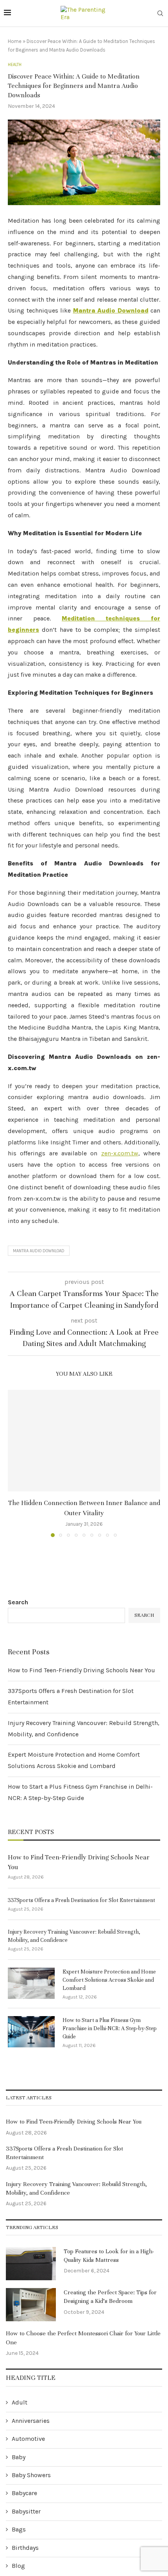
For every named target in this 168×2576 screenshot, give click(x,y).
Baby (19, 2457)
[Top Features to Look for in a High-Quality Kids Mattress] (31, 2264)
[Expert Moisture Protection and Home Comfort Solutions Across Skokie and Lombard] (31, 1983)
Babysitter (26, 2511)
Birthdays (25, 2548)
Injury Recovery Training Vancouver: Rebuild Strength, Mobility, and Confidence (74, 1936)
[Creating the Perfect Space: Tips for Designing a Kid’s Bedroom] (31, 2305)
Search (18, 1602)
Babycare (24, 2493)
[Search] (160, 14)
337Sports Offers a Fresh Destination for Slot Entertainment (81, 1900)
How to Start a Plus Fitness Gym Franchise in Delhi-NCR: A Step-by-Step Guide (110, 2028)
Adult (20, 2402)
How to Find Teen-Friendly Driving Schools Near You (81, 1670)
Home (15, 41)
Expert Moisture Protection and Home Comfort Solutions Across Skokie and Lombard (109, 1980)
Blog (18, 2566)
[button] (14, 1463)
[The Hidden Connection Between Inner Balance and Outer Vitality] (84, 1441)
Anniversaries (31, 2421)
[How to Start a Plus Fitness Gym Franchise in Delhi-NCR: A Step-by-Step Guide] (31, 2032)
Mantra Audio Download (39, 1251)
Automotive (28, 2439)
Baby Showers (31, 2475)
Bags (19, 2529)
